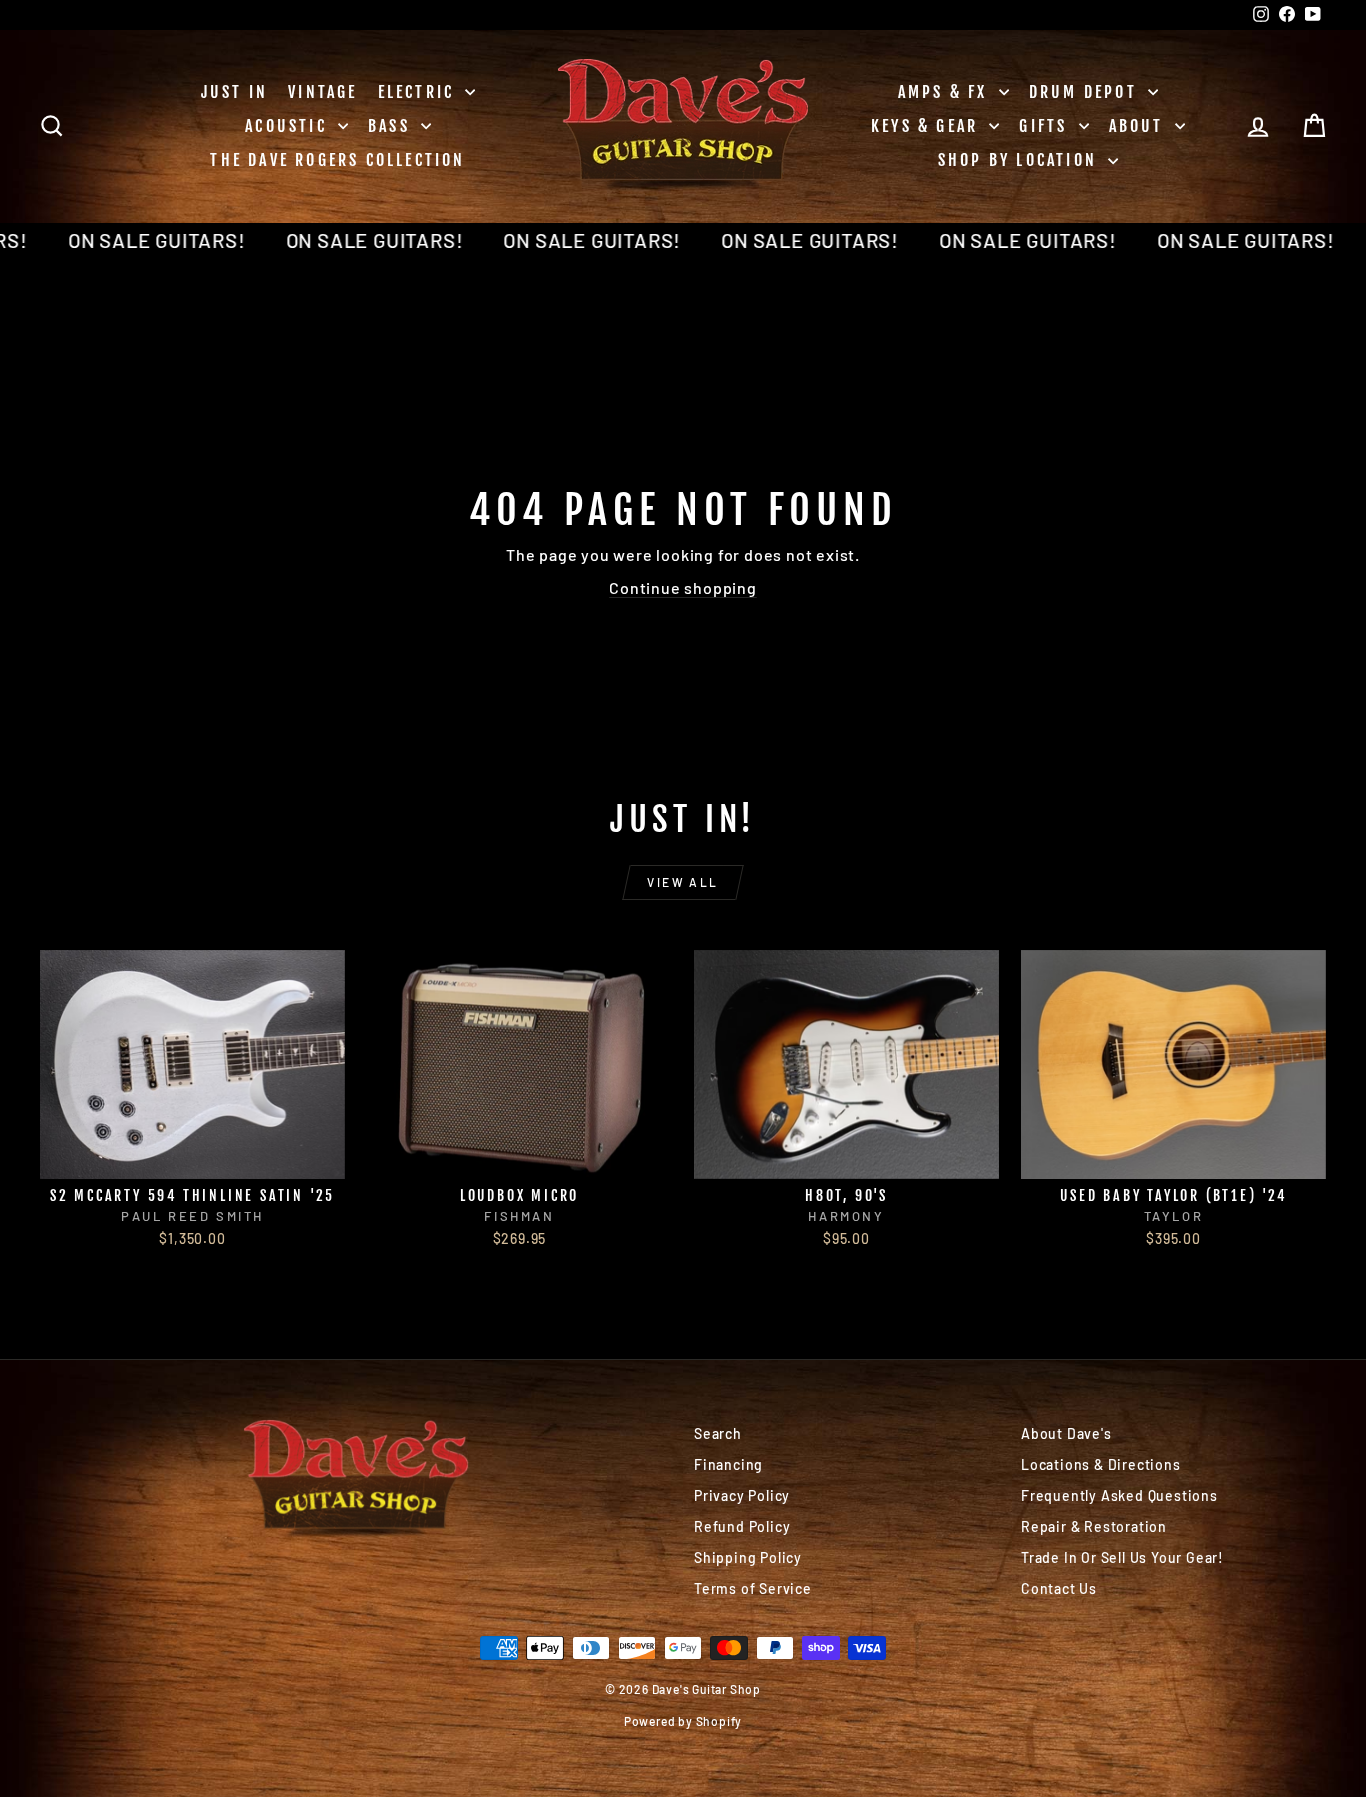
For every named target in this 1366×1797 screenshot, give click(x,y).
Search (718, 1433)
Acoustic (289, 126)
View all (682, 882)
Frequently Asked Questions (1119, 1495)
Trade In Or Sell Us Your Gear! (1122, 1557)
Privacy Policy (742, 1495)
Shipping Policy (748, 1557)
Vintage (322, 92)
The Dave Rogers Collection (337, 160)
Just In (234, 92)
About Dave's (1066, 1433)
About (1139, 126)
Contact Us (1059, 1588)
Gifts (1046, 126)
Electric (419, 92)
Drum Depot (1086, 92)
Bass (392, 126)
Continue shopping (683, 587)
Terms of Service (753, 1588)
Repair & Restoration (1094, 1526)
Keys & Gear (927, 126)
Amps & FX (946, 92)
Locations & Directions (1101, 1464)
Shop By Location (1020, 160)
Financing (728, 1464)
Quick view (192, 1157)
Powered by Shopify (683, 1721)
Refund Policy (742, 1526)
